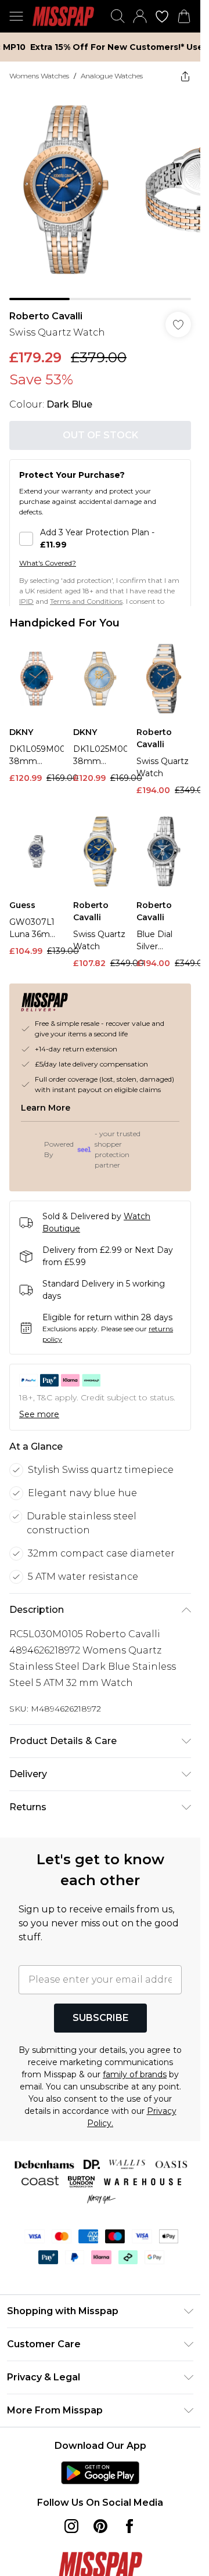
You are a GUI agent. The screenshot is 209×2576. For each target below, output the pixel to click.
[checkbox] (100, 539)
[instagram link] (71, 2526)
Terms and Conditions (86, 601)
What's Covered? (48, 563)
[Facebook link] (129, 2526)
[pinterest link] (100, 2526)
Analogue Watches (112, 76)
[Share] (185, 76)
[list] (100, 195)
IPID (26, 601)
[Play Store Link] (100, 2473)
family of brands (135, 2074)
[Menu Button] (16, 16)
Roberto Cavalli (46, 316)
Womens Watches (39, 76)
